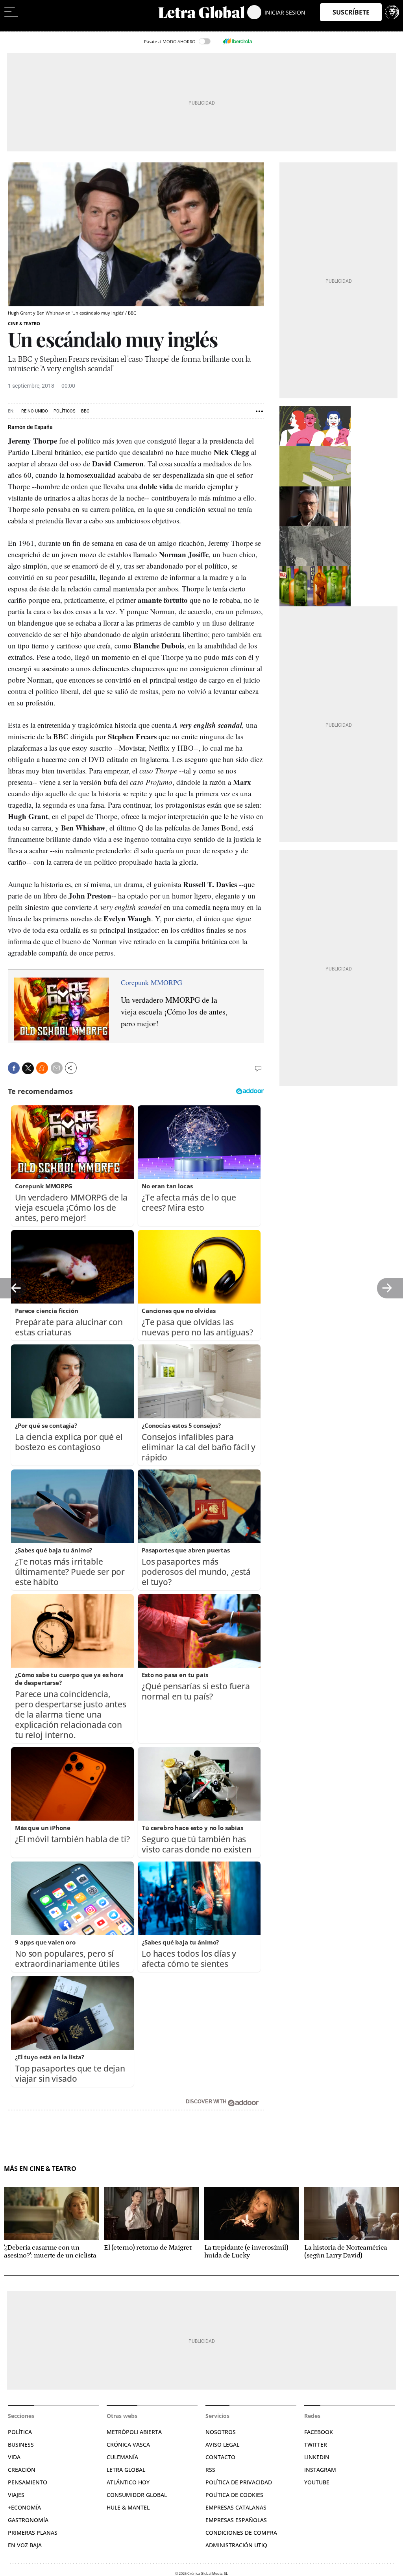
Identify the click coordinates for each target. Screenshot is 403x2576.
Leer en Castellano (23, 28)
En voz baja (25, 2545)
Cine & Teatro (24, 323)
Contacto (220, 2457)
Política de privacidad (239, 2482)
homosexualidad (91, 475)
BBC (85, 411)
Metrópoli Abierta (134, 2432)
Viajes (16, 2495)
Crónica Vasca (128, 2444)
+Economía (24, 2507)
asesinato (55, 668)
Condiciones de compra (241, 2533)
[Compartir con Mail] (57, 1068)
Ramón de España (30, 427)
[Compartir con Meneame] (42, 1068)
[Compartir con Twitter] (28, 1068)
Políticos (65, 411)
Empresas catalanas (236, 2507)
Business (21, 2444)
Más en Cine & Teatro (40, 2169)
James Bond (220, 828)
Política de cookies (234, 2495)
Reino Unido (35, 411)
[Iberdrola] (237, 41)
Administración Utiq (236, 2545)
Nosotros (221, 2432)
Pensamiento (28, 2482)
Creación (22, 2470)
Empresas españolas (236, 2520)
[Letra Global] (201, 12)
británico (68, 452)
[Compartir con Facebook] (14, 1068)
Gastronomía (28, 2520)
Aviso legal (222, 2444)
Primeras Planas (33, 2533)
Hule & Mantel (128, 2507)
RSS (210, 2470)
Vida (14, 2457)
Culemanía (122, 2457)
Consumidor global (137, 2495)
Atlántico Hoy (128, 2482)
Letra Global (126, 2470)
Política (20, 2432)
